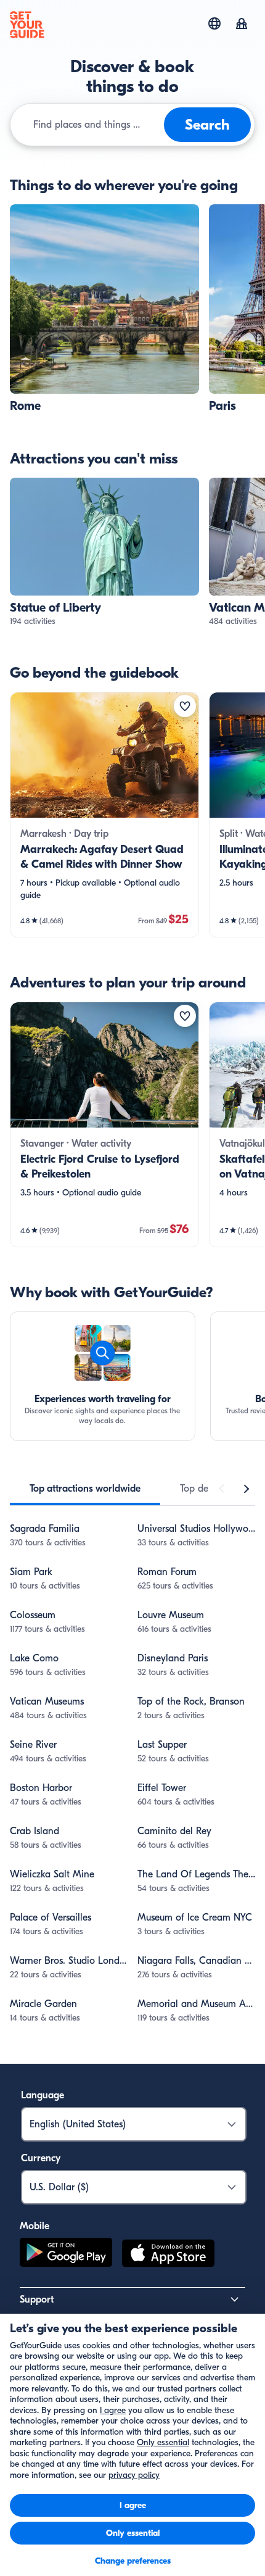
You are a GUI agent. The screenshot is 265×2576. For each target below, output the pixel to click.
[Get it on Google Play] (66, 2255)
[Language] (214, 23)
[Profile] (242, 25)
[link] (104, 309)
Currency (41, 2158)
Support (37, 2300)
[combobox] (96, 125)
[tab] (85, 1489)
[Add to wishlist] (185, 706)
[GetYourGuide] (27, 25)
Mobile (35, 2226)
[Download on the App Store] (168, 2255)
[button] (104, 309)
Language (43, 2095)
